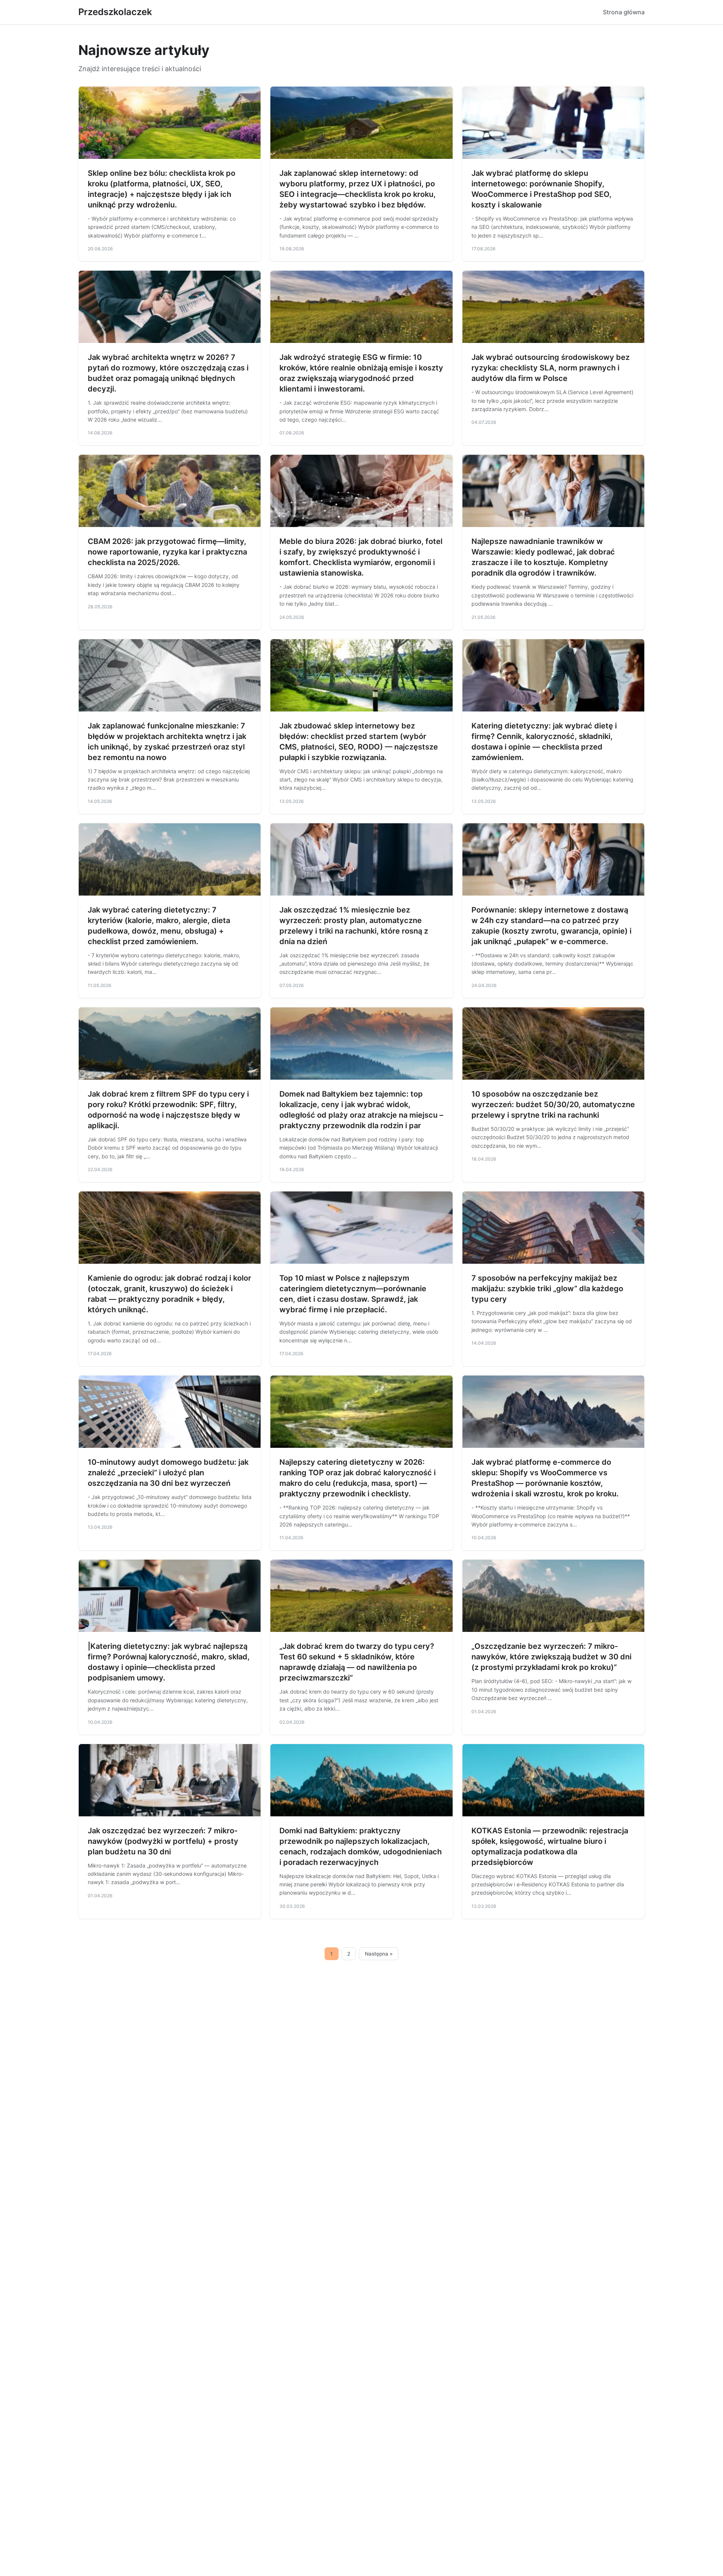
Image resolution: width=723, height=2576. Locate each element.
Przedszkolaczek (115, 12)
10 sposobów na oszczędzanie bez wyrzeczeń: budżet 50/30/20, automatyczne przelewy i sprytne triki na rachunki (553, 1104)
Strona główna (624, 12)
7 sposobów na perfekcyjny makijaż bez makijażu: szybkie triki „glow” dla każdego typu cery (547, 1289)
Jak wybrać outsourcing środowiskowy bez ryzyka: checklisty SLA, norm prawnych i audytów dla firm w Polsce (551, 368)
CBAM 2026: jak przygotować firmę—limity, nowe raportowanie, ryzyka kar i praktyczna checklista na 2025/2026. (167, 552)
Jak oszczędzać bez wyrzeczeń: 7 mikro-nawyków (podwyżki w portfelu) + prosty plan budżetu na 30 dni (163, 1841)
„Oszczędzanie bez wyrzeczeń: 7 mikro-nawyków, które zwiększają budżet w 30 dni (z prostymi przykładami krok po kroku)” (551, 1657)
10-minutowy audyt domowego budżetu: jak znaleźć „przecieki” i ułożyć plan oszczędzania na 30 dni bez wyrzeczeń (168, 1473)
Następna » (379, 1954)
